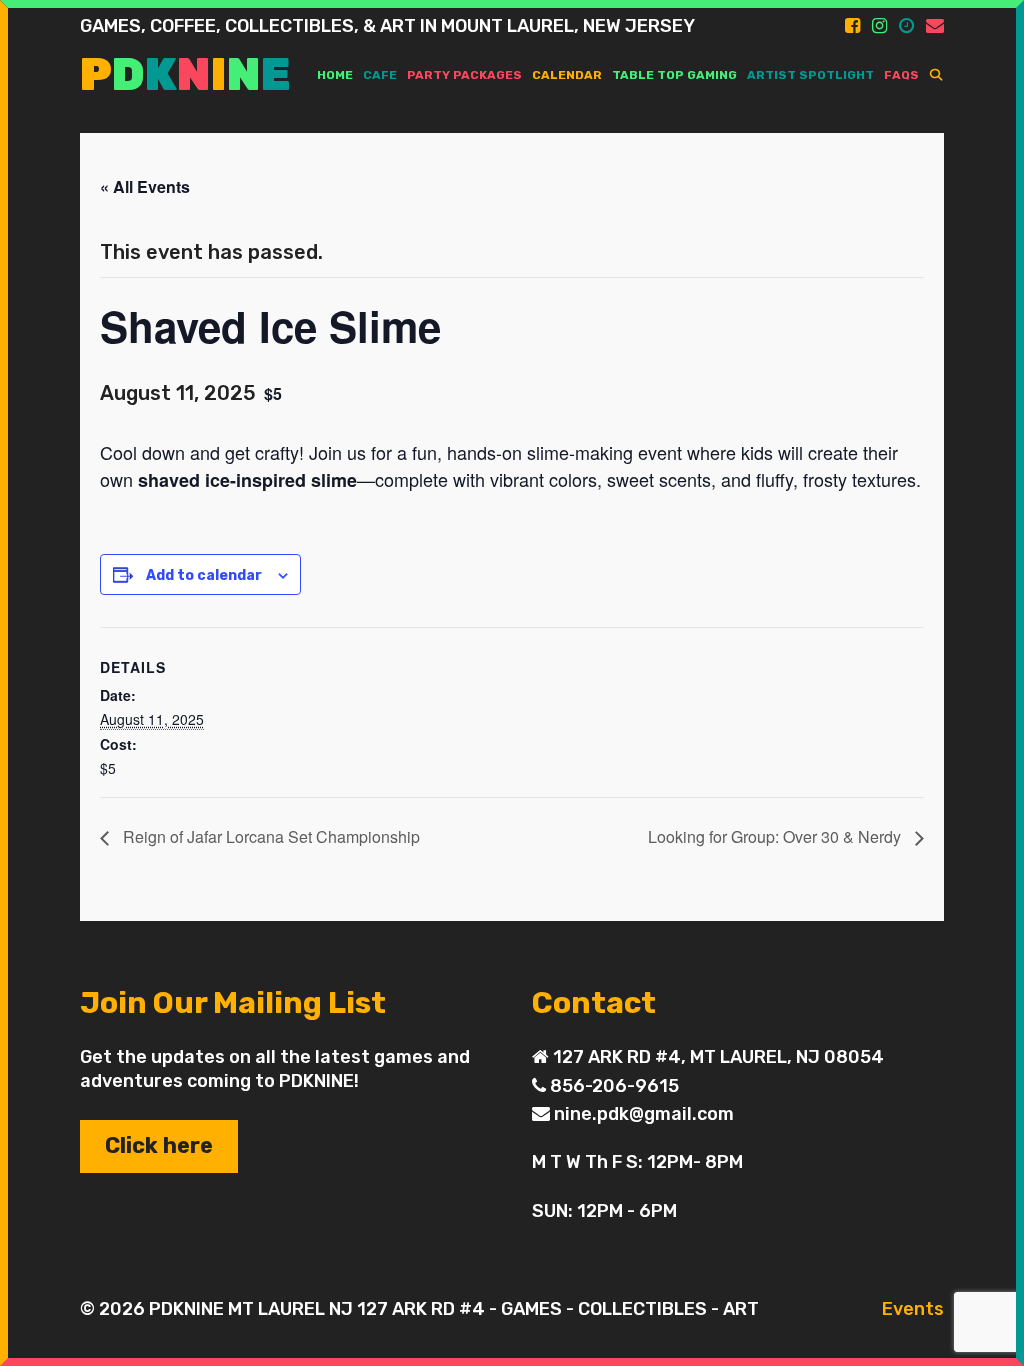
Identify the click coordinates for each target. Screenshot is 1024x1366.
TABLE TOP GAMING (674, 75)
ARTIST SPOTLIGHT (810, 75)
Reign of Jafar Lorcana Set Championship (269, 836)
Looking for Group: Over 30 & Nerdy (776, 836)
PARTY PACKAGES (464, 75)
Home (335, 75)
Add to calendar (204, 575)
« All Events (145, 186)
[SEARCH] (936, 75)
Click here (159, 1145)
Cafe (380, 75)
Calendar (567, 75)
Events (913, 1309)
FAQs (901, 75)
